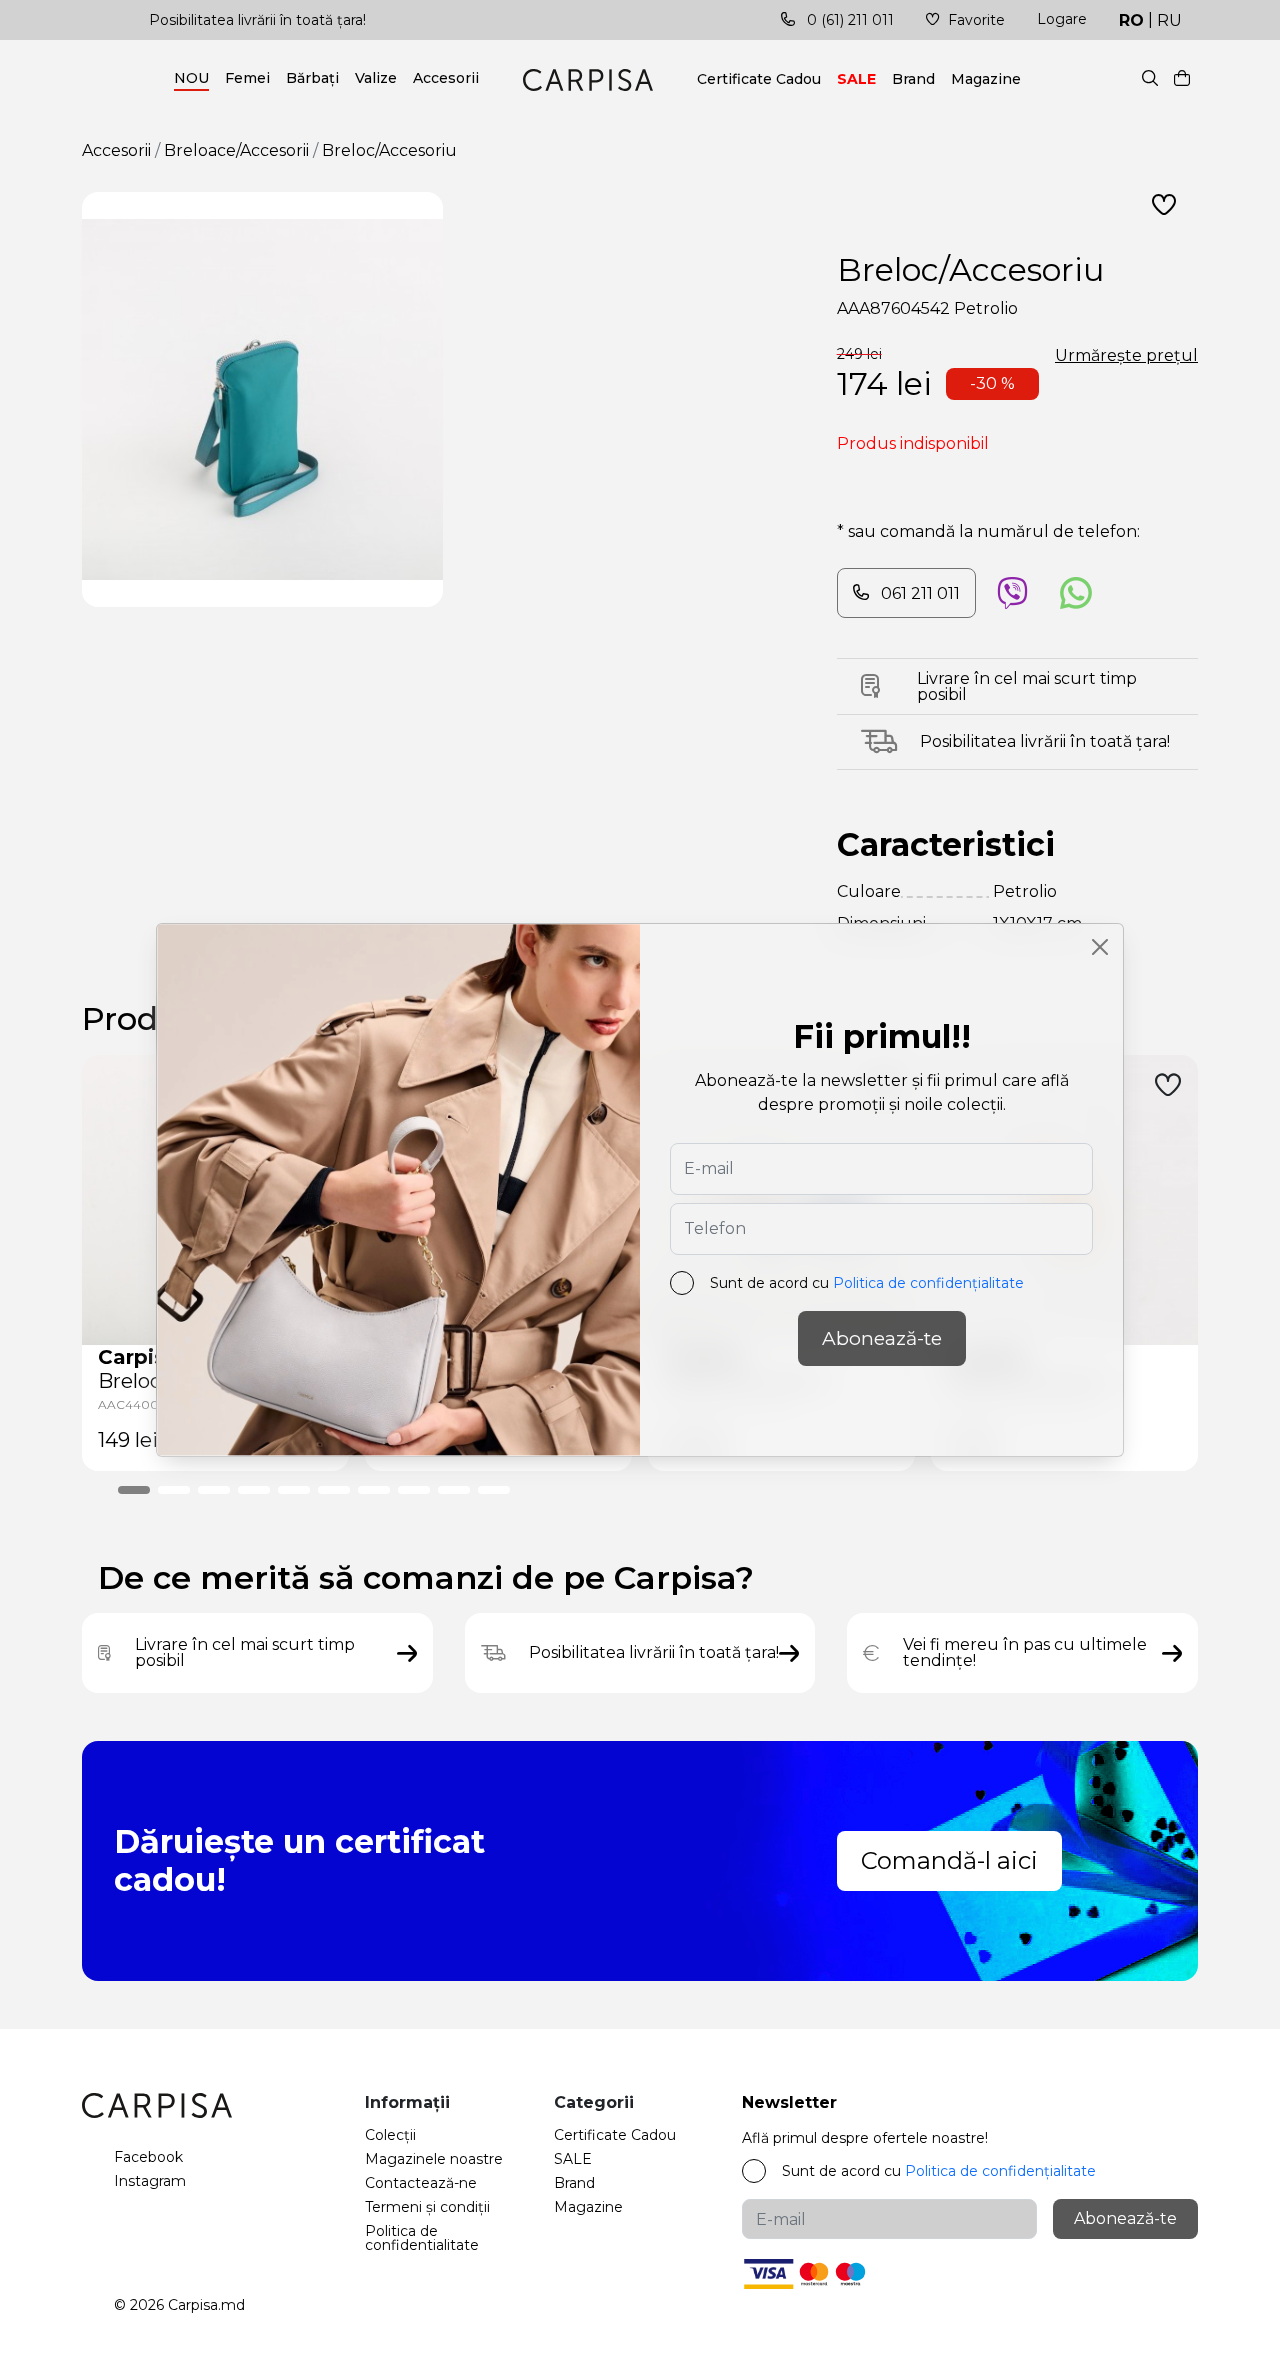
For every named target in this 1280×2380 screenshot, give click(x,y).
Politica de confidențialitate (928, 1283)
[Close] (1100, 947)
